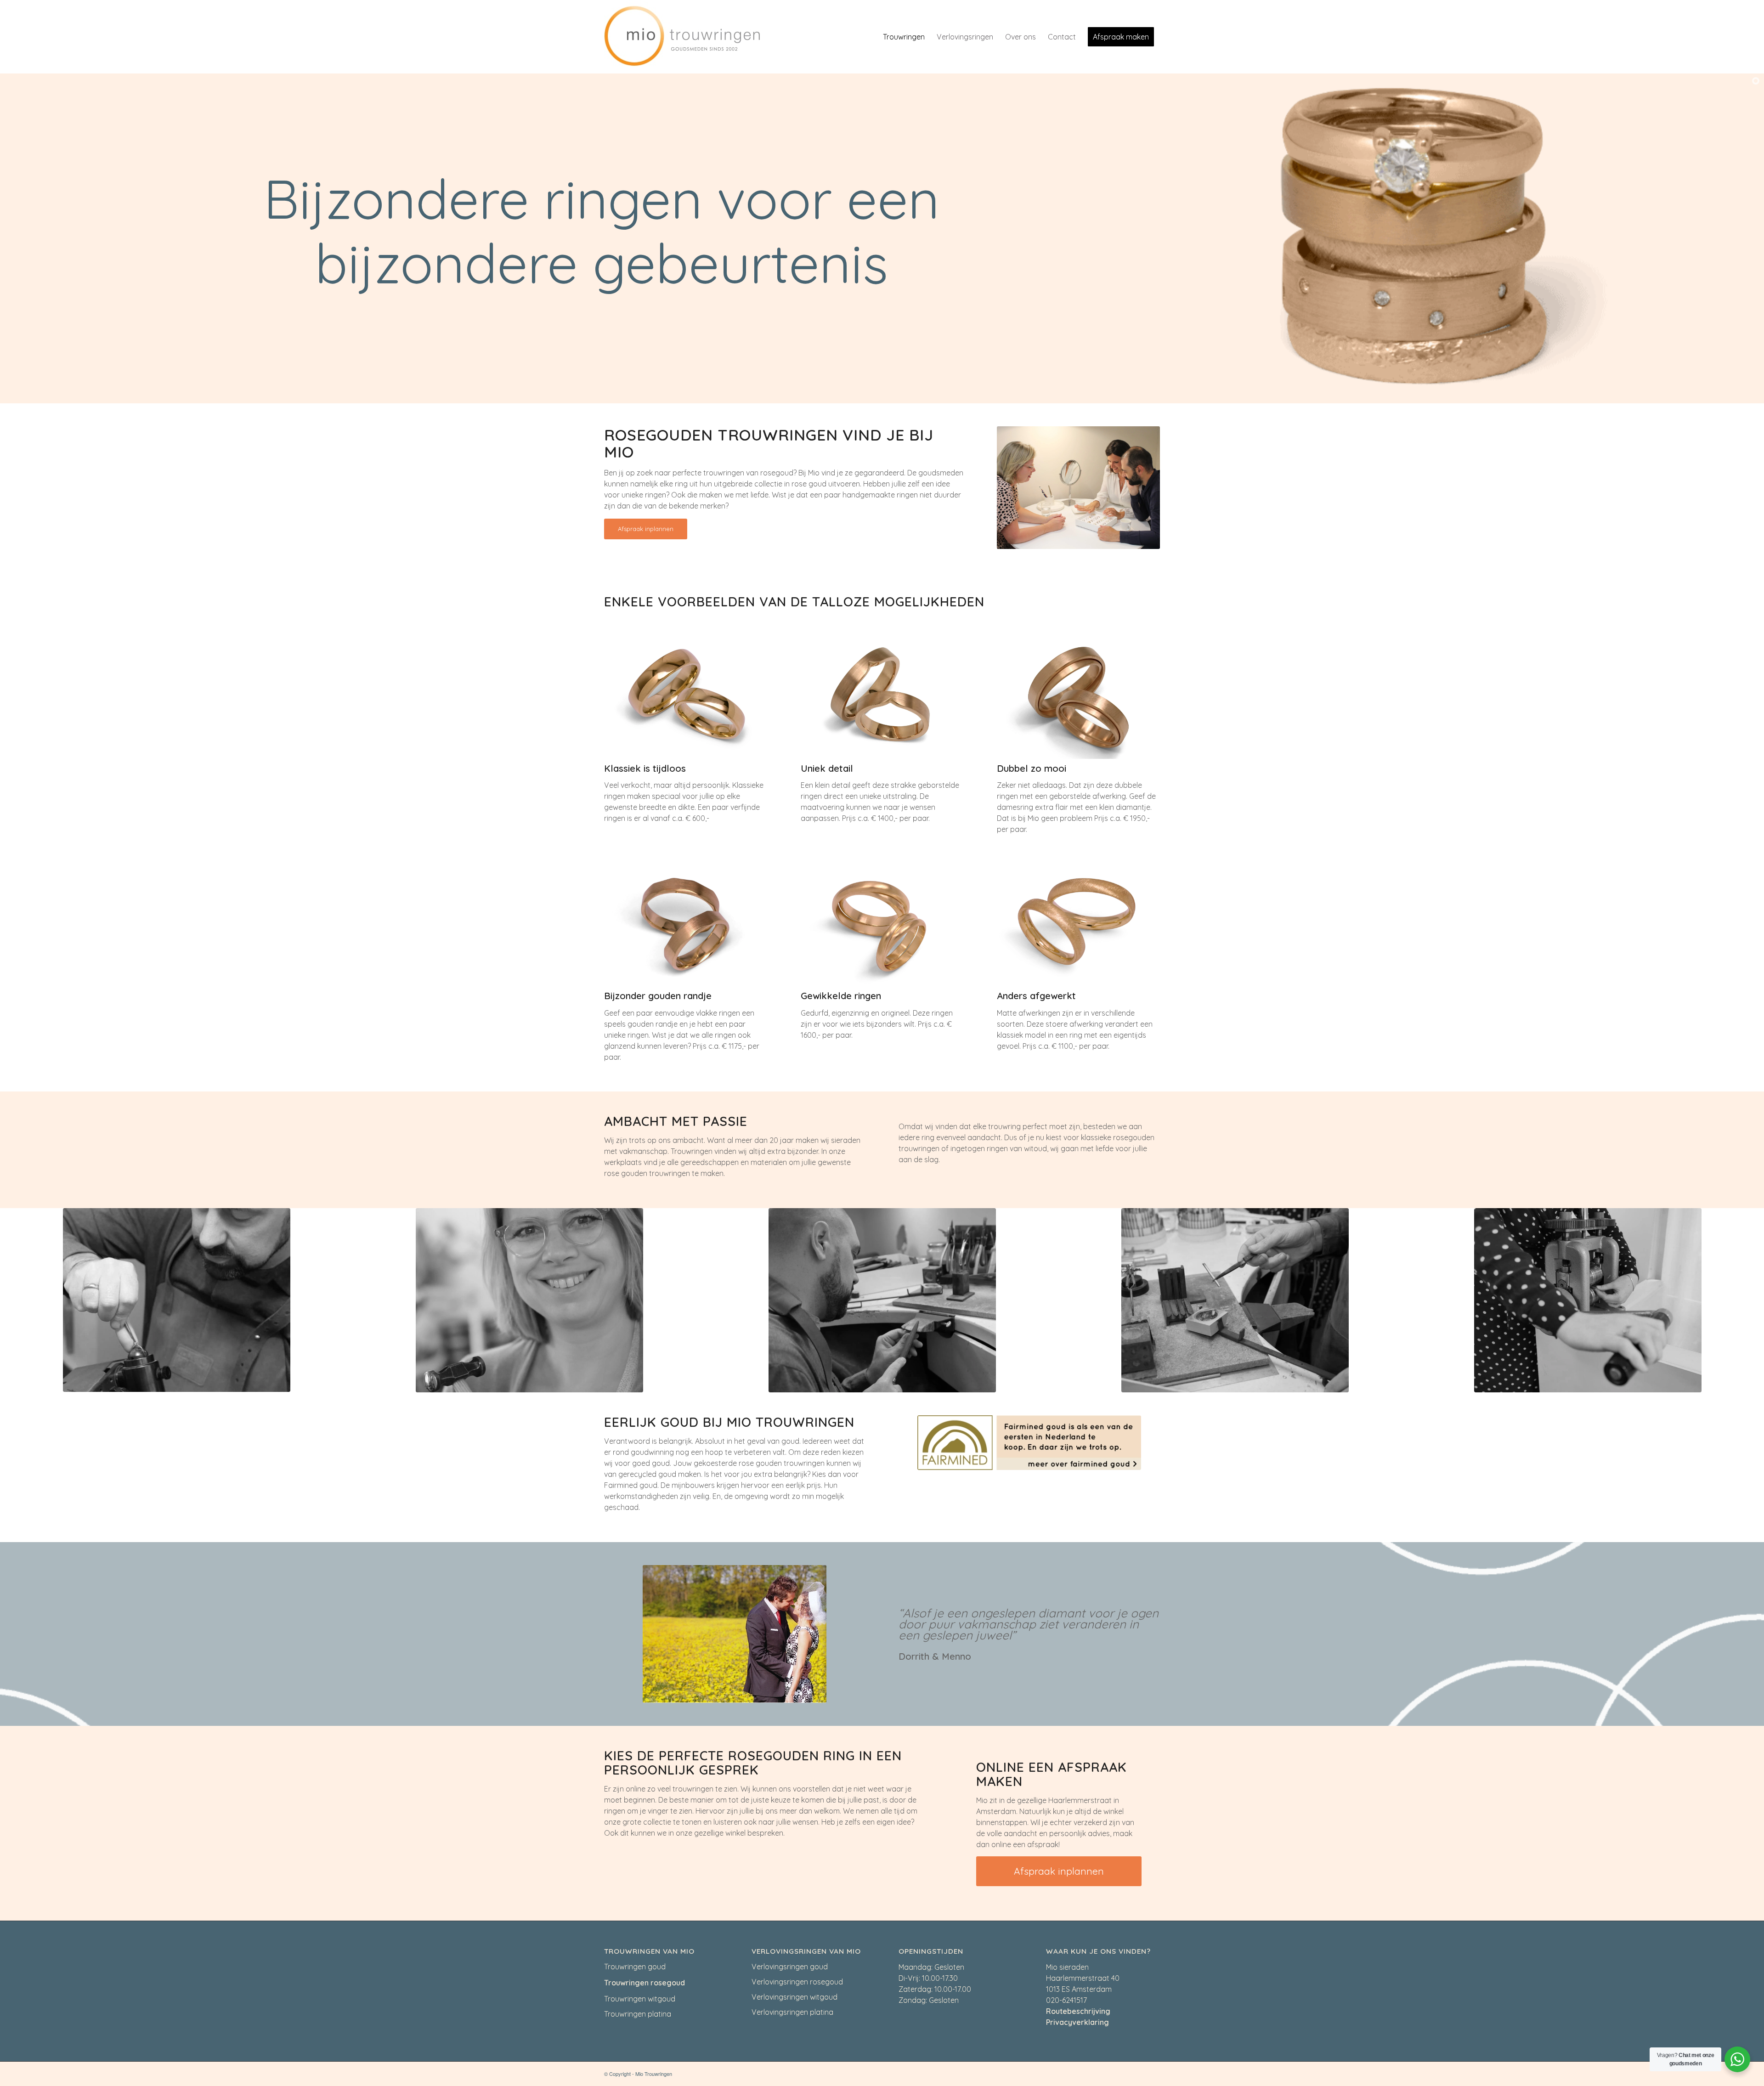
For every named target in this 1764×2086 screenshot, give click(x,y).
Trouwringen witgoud (640, 1999)
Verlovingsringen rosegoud (797, 1982)
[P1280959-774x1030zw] (177, 1300)
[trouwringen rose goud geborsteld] (1078, 925)
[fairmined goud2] (1029, 1443)
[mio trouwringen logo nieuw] (682, 37)
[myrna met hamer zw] (529, 1300)
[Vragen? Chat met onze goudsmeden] (1737, 2059)
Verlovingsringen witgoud (794, 1997)
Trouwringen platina (638, 2014)
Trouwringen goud (635, 1967)
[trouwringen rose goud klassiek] (686, 697)
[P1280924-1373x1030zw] (1588, 1300)
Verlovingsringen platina (792, 2012)
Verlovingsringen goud (790, 1967)
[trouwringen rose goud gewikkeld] (882, 925)
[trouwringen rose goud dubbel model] (1078, 697)
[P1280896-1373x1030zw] (882, 1300)
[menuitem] (904, 37)
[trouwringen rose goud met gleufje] (882, 697)
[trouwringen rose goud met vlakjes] (686, 925)
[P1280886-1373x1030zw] (1235, 1300)
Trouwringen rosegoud (645, 1983)
